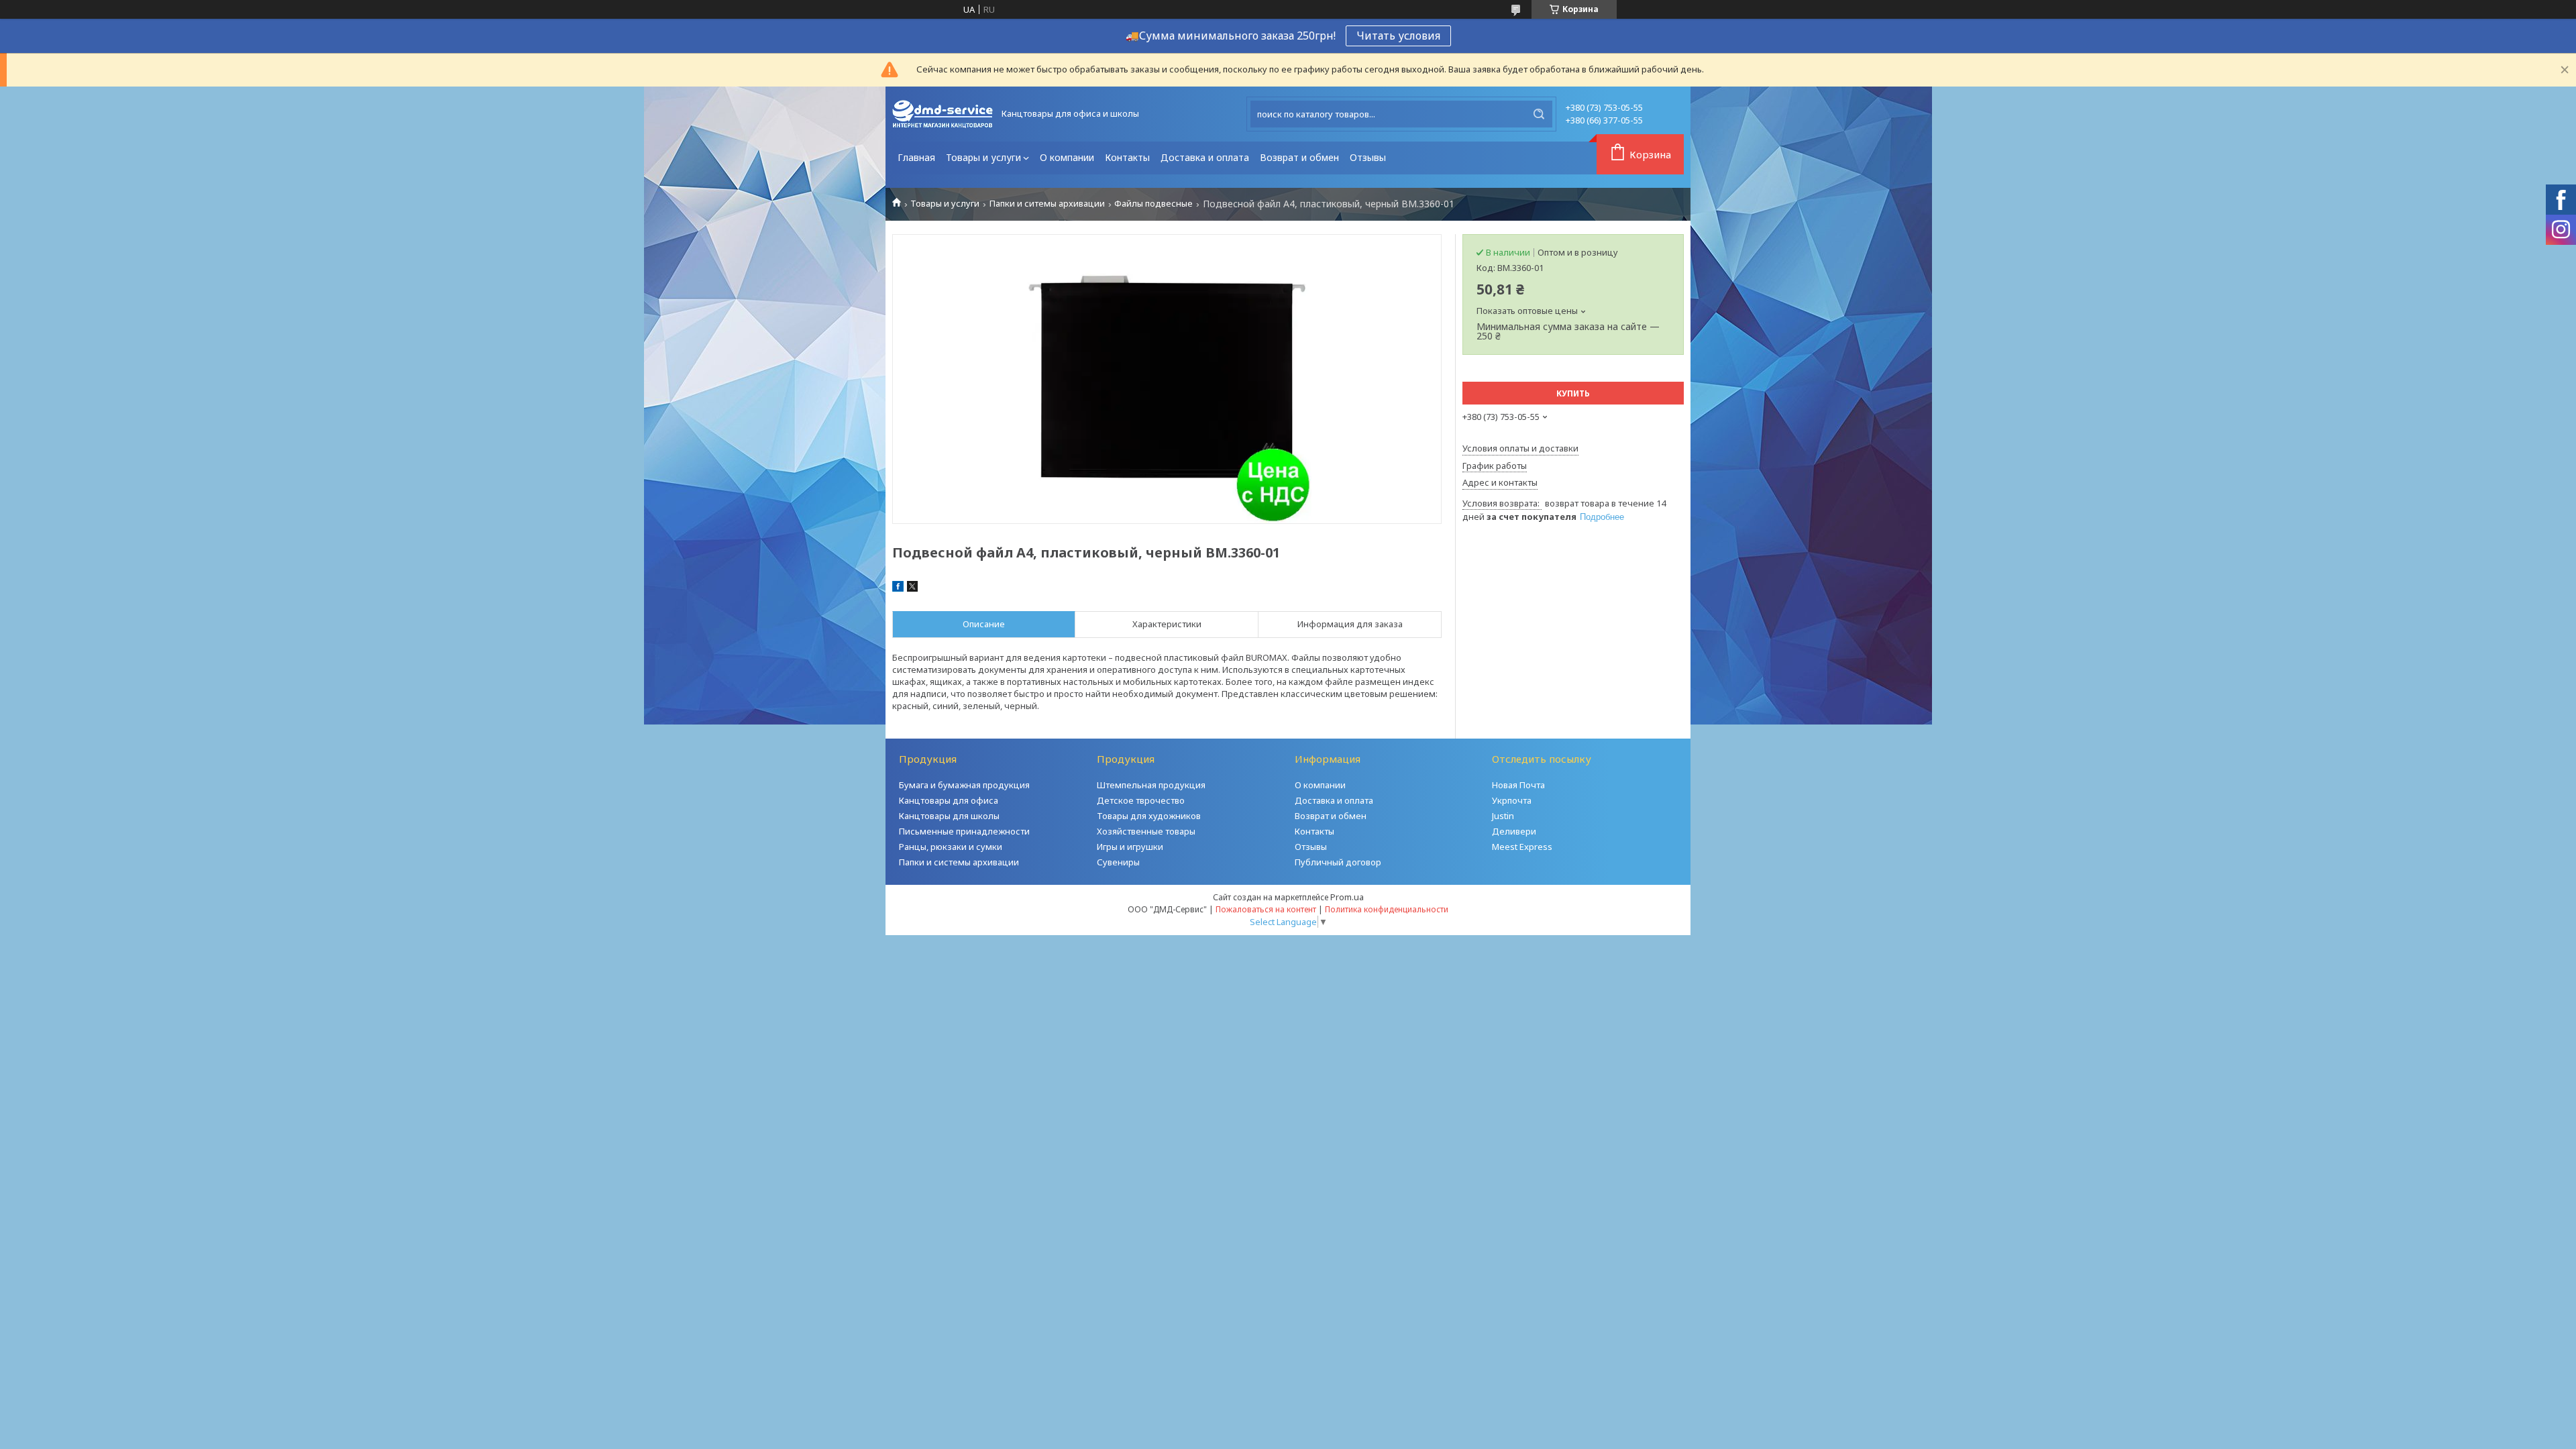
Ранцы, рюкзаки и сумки (951, 847)
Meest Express (1522, 847)
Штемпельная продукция (1151, 785)
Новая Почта (1518, 785)
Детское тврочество (1141, 800)
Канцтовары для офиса (949, 800)
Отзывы (1368, 157)
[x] (912, 588)
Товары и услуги (983, 157)
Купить (1573, 393)
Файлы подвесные (1153, 204)
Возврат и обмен (1299, 157)
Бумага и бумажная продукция (964, 785)
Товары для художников (1149, 816)
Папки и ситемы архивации (1047, 204)
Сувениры (1118, 862)
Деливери (1514, 831)
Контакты (1127, 157)
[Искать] (1539, 114)
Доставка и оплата (1205, 157)
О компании (1067, 157)
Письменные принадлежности (964, 831)
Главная (916, 157)
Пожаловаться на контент (1266, 909)
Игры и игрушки (1130, 847)
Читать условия (1398, 36)
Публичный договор (1338, 862)
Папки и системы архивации (959, 862)
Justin (1503, 816)
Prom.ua (1347, 897)
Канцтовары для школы (949, 816)
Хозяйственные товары (1146, 831)
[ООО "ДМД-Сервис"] (943, 114)
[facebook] (898, 588)
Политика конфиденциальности (1387, 909)
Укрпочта (1512, 800)
